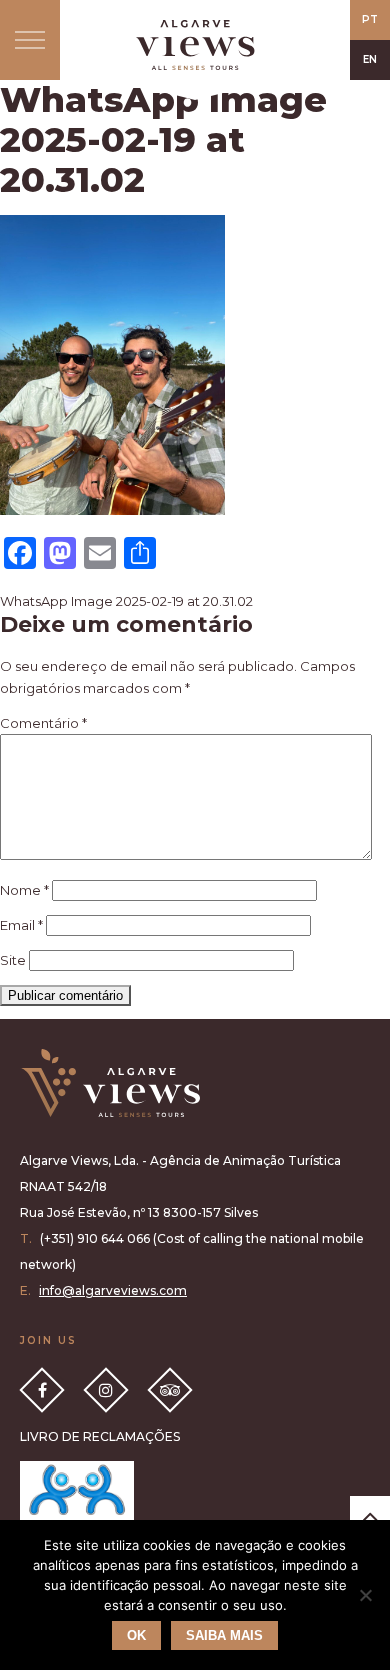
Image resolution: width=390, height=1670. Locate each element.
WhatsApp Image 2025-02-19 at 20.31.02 (126, 601)
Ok (136, 1635)
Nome (24, 890)
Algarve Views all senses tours (110, 1083)
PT (370, 19)
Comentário (43, 723)
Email (21, 925)
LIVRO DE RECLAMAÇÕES (100, 1436)
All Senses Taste (195, 45)
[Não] (365, 1595)
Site (13, 960)
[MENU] (30, 40)
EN (370, 59)
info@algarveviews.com (113, 1290)
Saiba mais (224, 1635)
